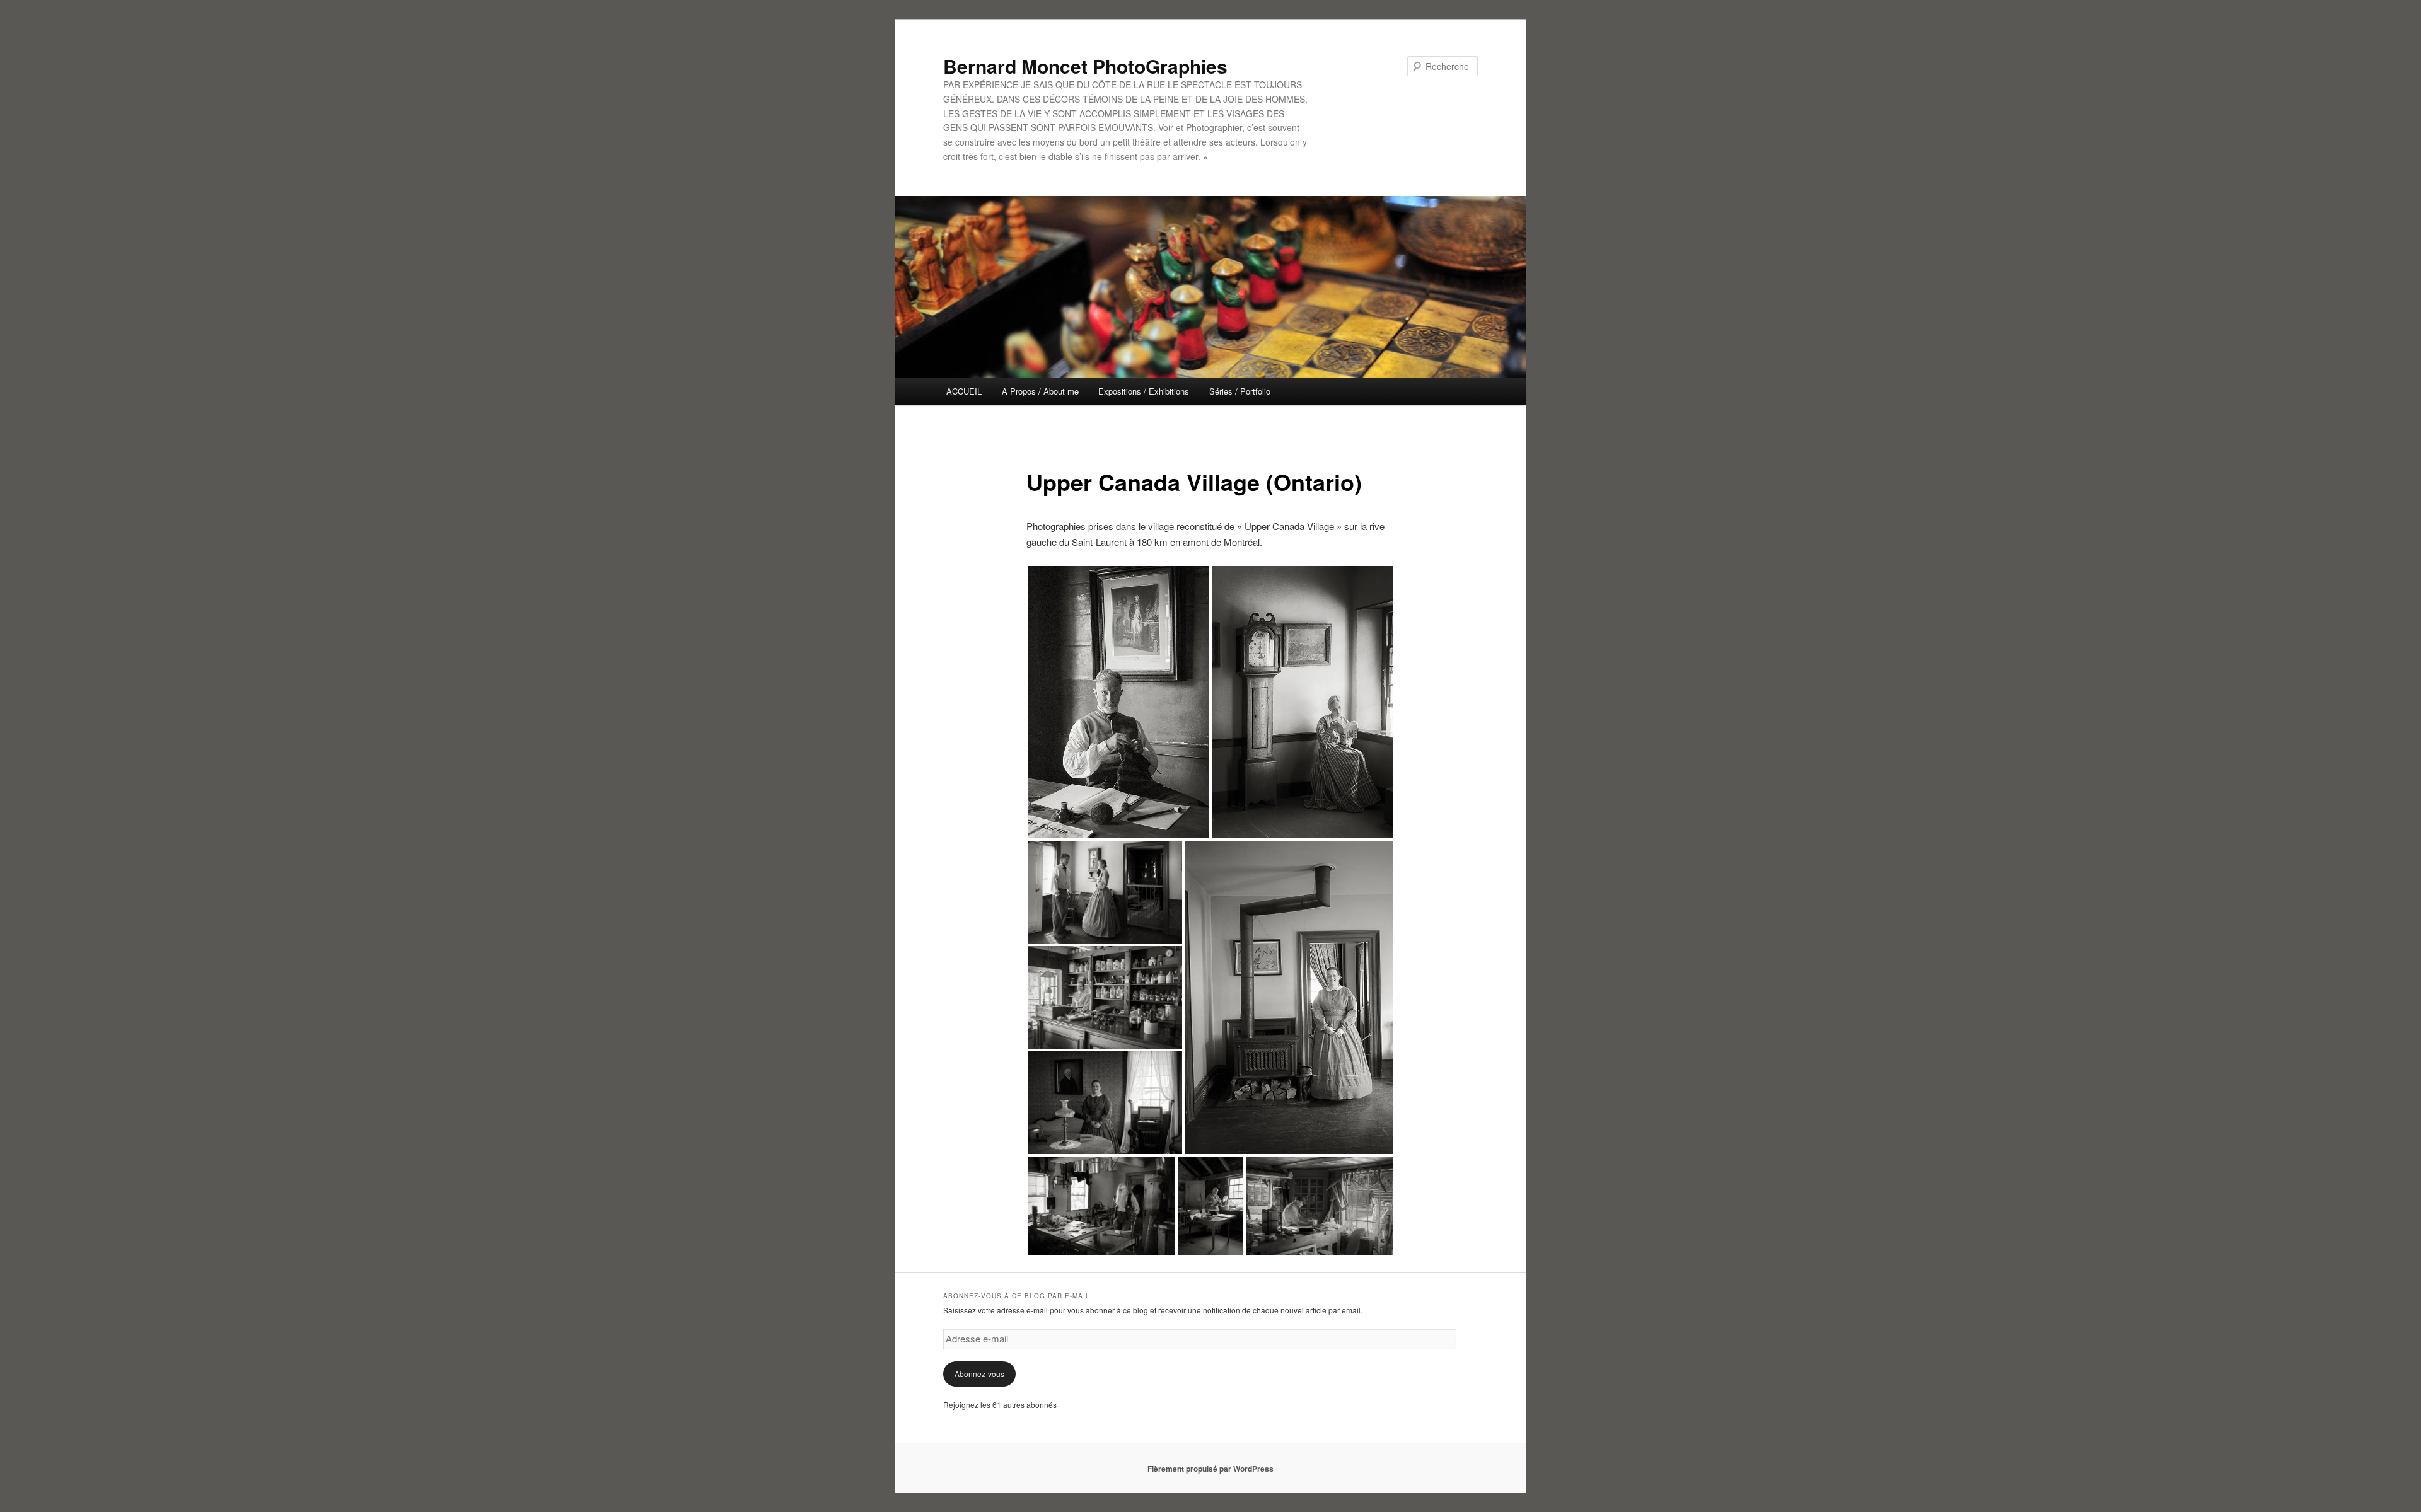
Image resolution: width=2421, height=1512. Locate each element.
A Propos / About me (1040, 391)
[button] (1118, 702)
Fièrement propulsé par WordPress (1210, 1469)
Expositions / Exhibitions (1144, 391)
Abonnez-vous (979, 1374)
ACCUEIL (964, 391)
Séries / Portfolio (1240, 391)
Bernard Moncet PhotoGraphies (1085, 66)
